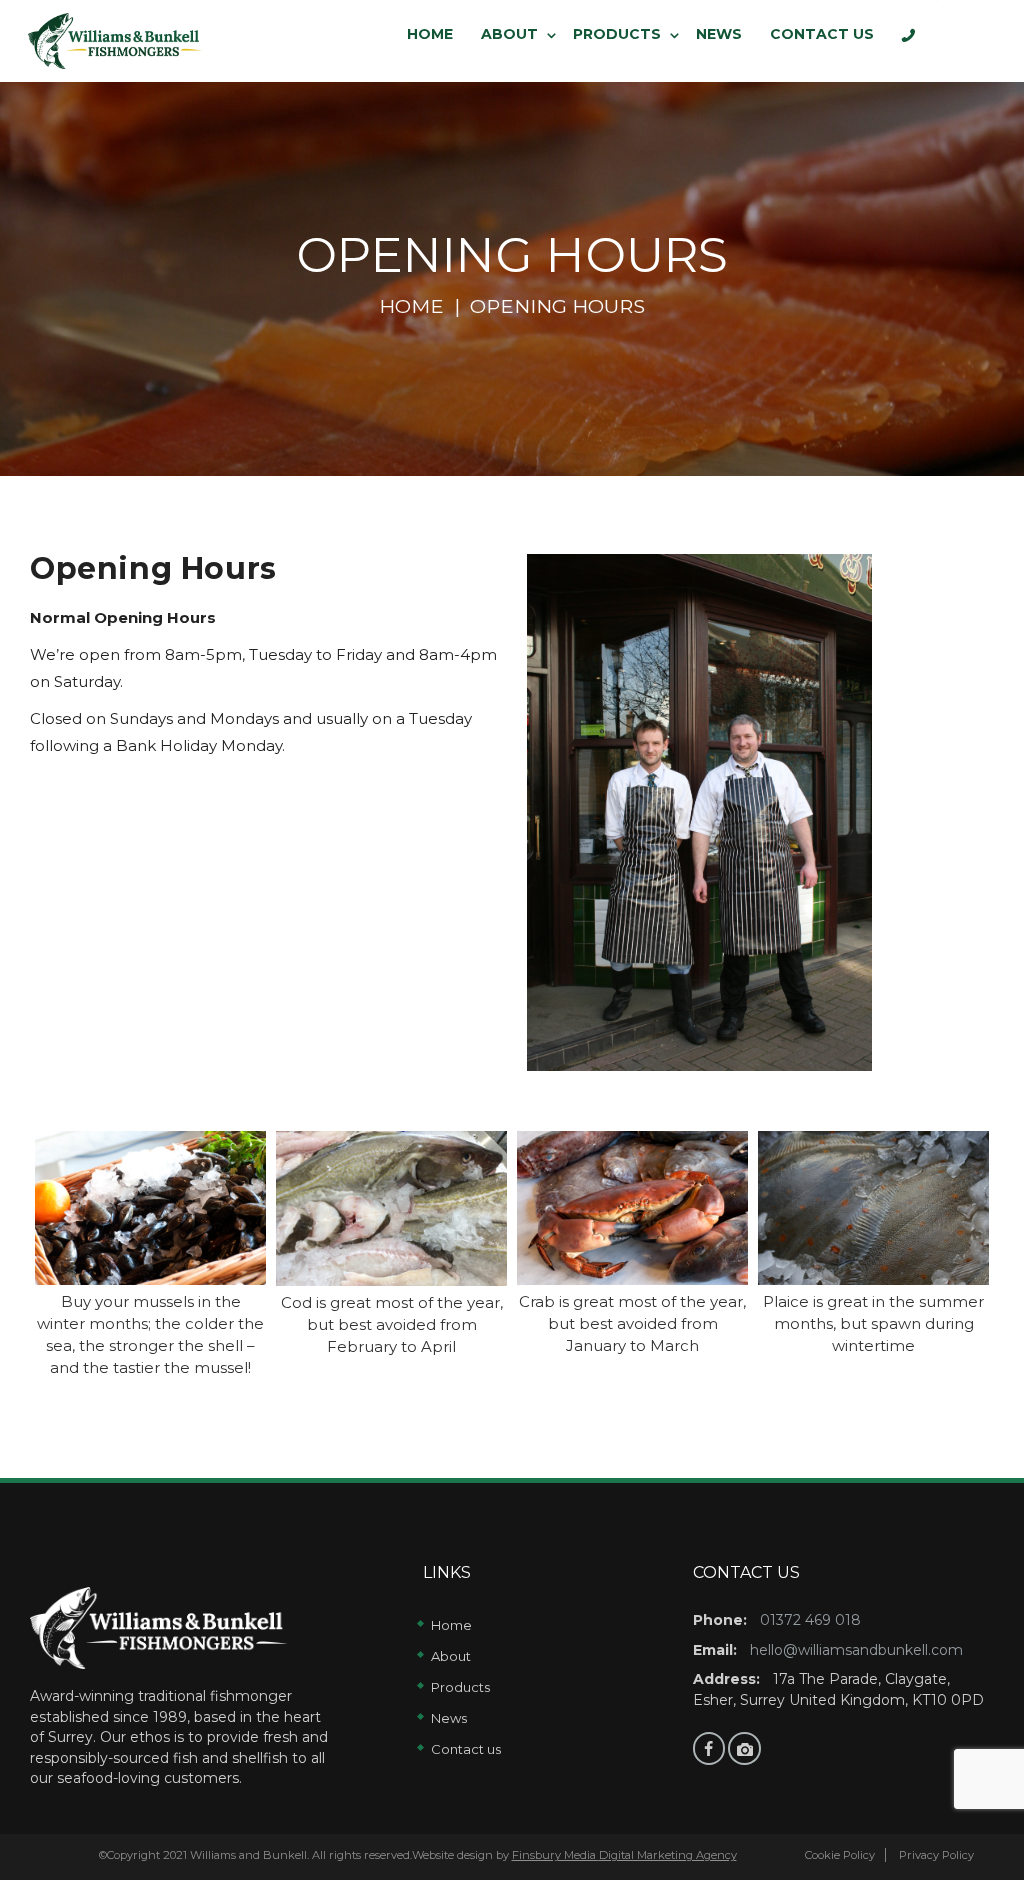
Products (460, 1687)
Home (411, 306)
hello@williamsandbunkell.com (856, 1650)
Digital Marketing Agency (668, 1855)
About (451, 1656)
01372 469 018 (810, 1620)
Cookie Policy (840, 1855)
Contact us (466, 1749)
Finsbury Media (555, 1855)
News (449, 1718)
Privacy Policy (935, 1855)
